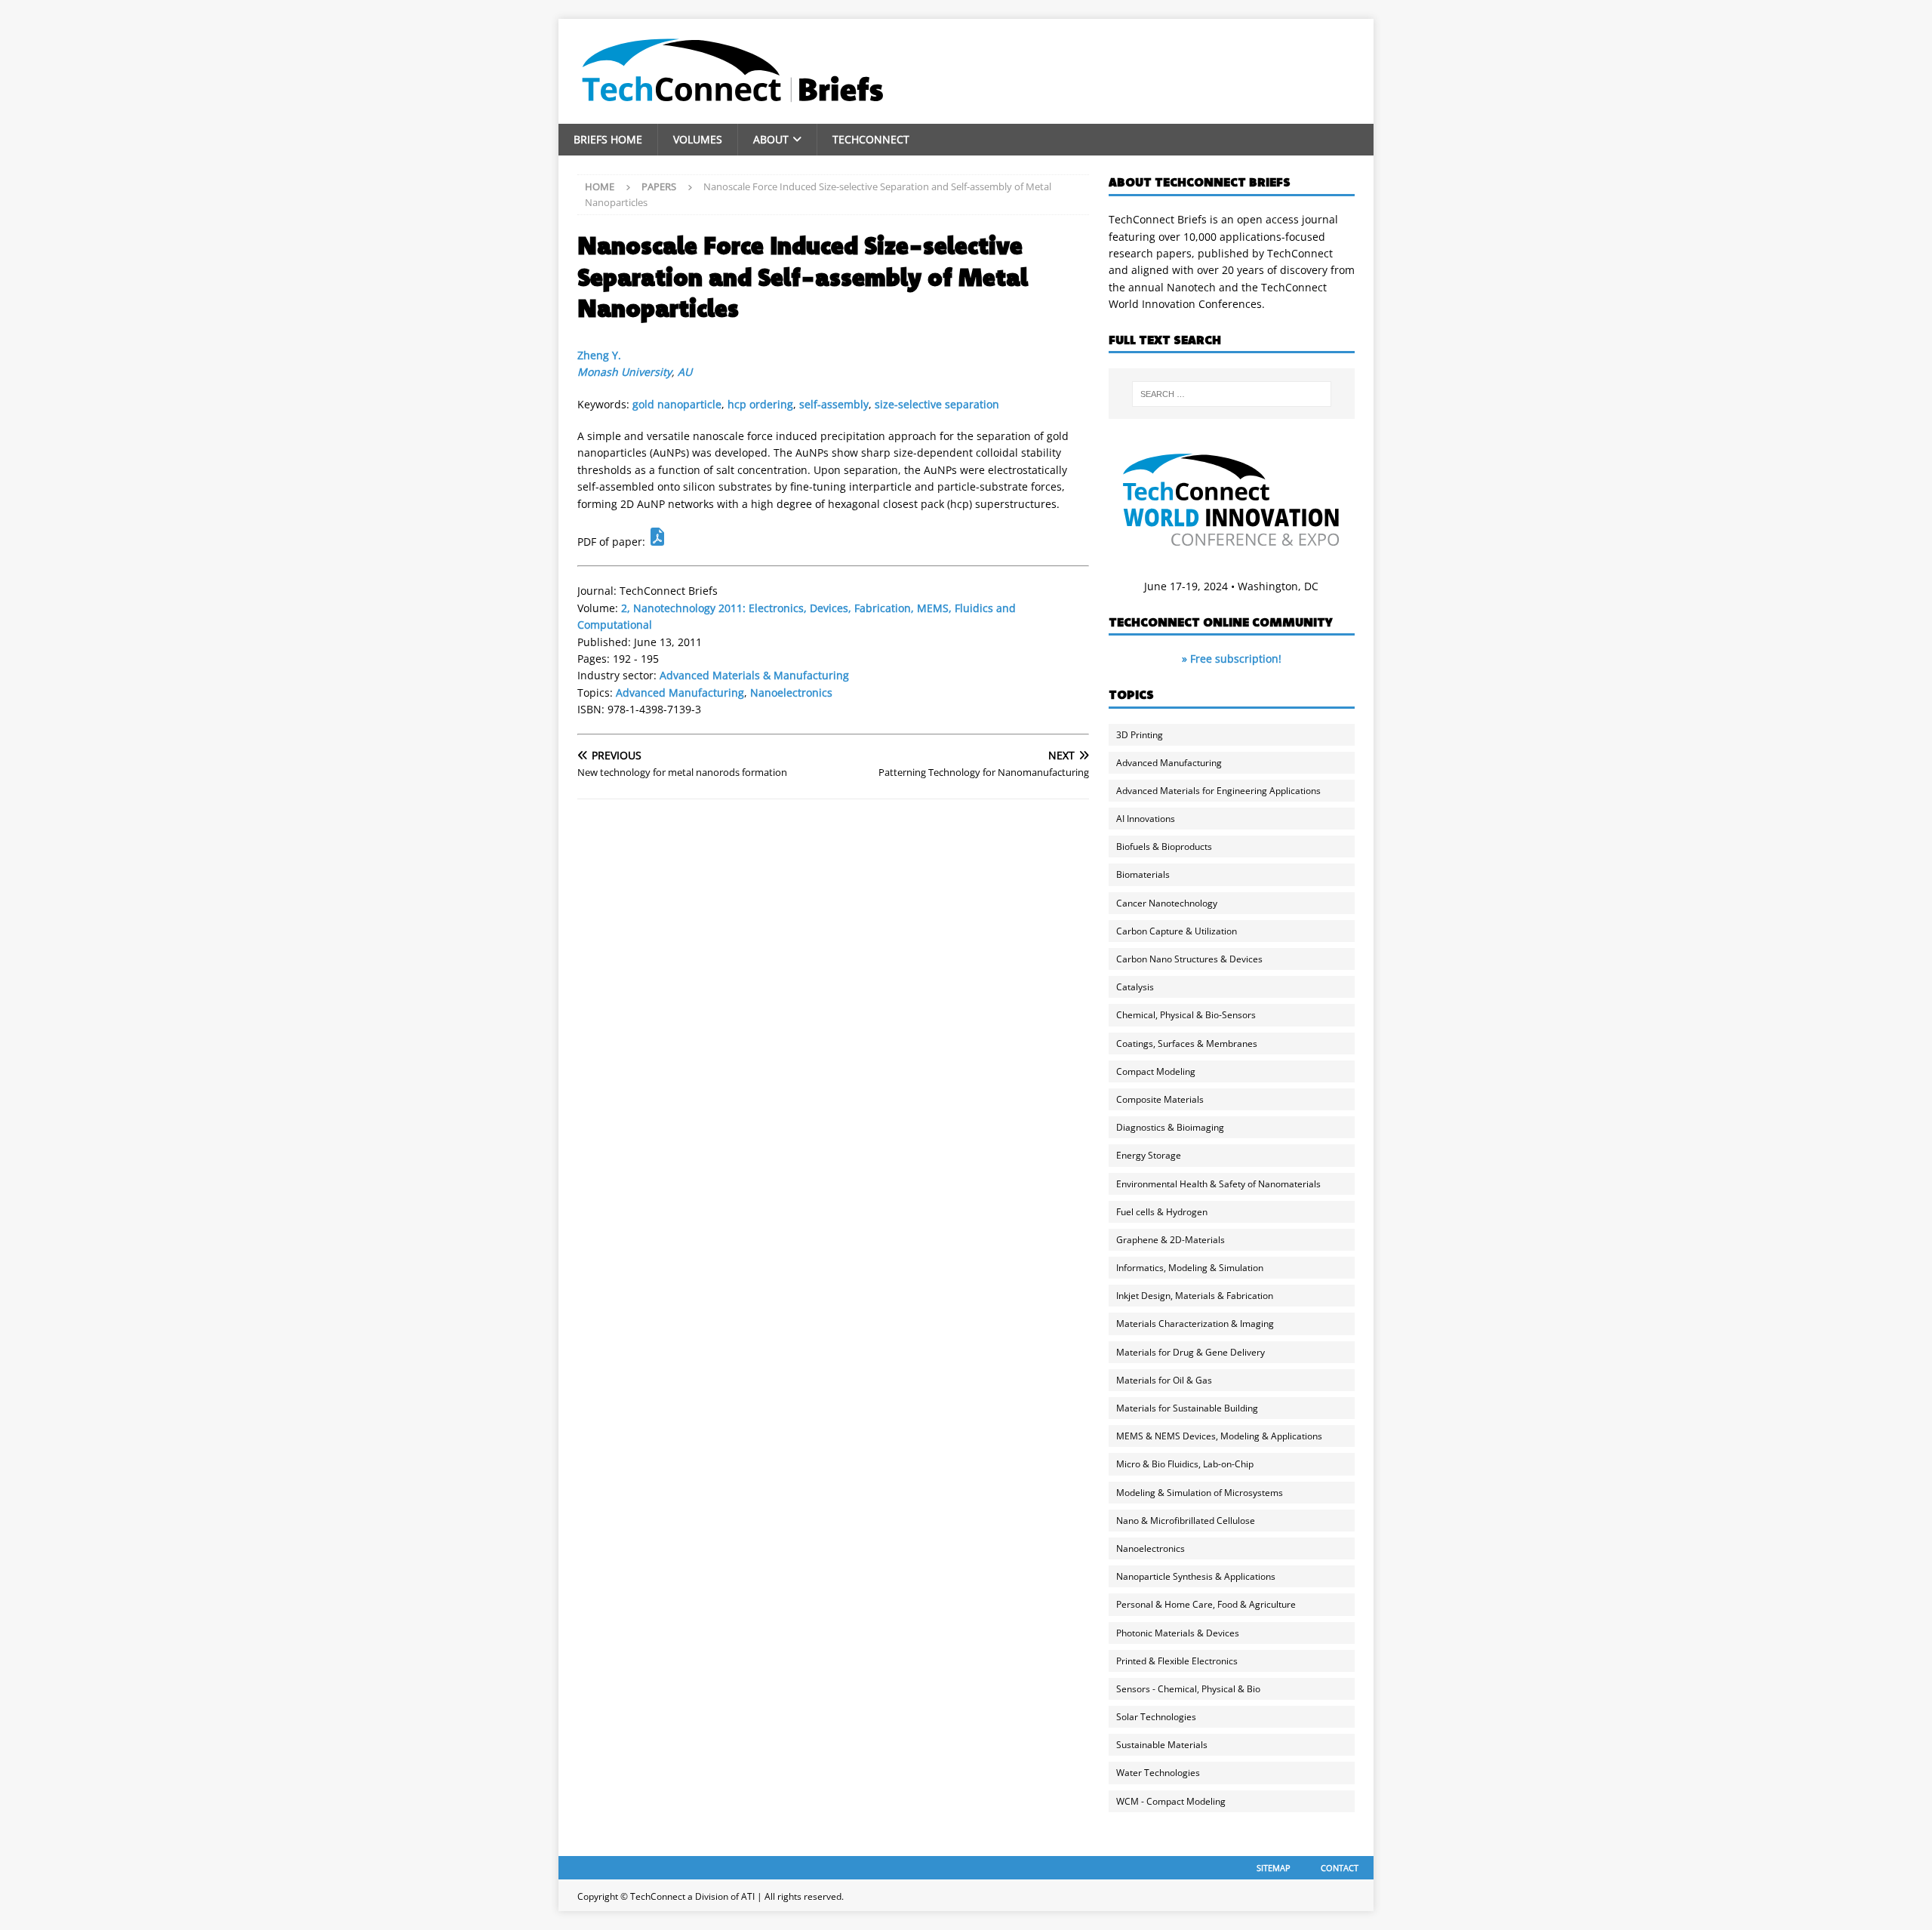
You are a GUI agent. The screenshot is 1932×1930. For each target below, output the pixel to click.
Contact (1340, 1868)
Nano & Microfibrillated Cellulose (1186, 1521)
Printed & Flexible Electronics (1177, 1661)
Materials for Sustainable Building (1187, 1408)
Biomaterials (1143, 874)
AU (685, 372)
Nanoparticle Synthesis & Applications (1196, 1576)
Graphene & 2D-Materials (1171, 1240)
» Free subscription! (1232, 659)
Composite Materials (1160, 1099)
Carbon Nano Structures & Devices (1189, 959)
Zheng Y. (599, 355)
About (771, 139)
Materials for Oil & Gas (1164, 1380)
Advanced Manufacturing (680, 693)
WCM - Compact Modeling (1171, 1801)
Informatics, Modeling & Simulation (1190, 1268)
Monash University (625, 372)
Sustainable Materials (1162, 1745)
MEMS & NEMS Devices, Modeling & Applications (1219, 1436)
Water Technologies (1158, 1773)
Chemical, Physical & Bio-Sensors (1186, 1015)
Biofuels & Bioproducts (1164, 846)
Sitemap (1274, 1868)
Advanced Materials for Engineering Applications (1218, 791)
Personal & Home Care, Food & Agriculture (1206, 1604)
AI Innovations (1146, 819)
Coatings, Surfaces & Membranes (1187, 1043)
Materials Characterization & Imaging (1195, 1324)
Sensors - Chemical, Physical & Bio (1188, 1689)
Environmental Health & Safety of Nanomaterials (1218, 1184)
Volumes (698, 139)
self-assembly (834, 404)
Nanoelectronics (791, 693)
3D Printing (1140, 735)
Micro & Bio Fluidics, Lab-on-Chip (1185, 1464)
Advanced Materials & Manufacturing (754, 675)
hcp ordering (760, 404)
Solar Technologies (1156, 1717)
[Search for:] (1232, 394)
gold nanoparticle (677, 404)
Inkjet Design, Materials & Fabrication (1195, 1296)
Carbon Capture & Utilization (1177, 931)
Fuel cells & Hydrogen (1162, 1212)
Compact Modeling (1156, 1071)
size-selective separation (937, 404)
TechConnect (871, 139)
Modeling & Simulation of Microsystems (1200, 1493)
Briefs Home (608, 139)
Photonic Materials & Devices (1178, 1633)
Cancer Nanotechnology (1167, 903)
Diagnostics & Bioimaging (1170, 1127)
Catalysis (1135, 987)
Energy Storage (1149, 1155)
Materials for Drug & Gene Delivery (1191, 1352)
